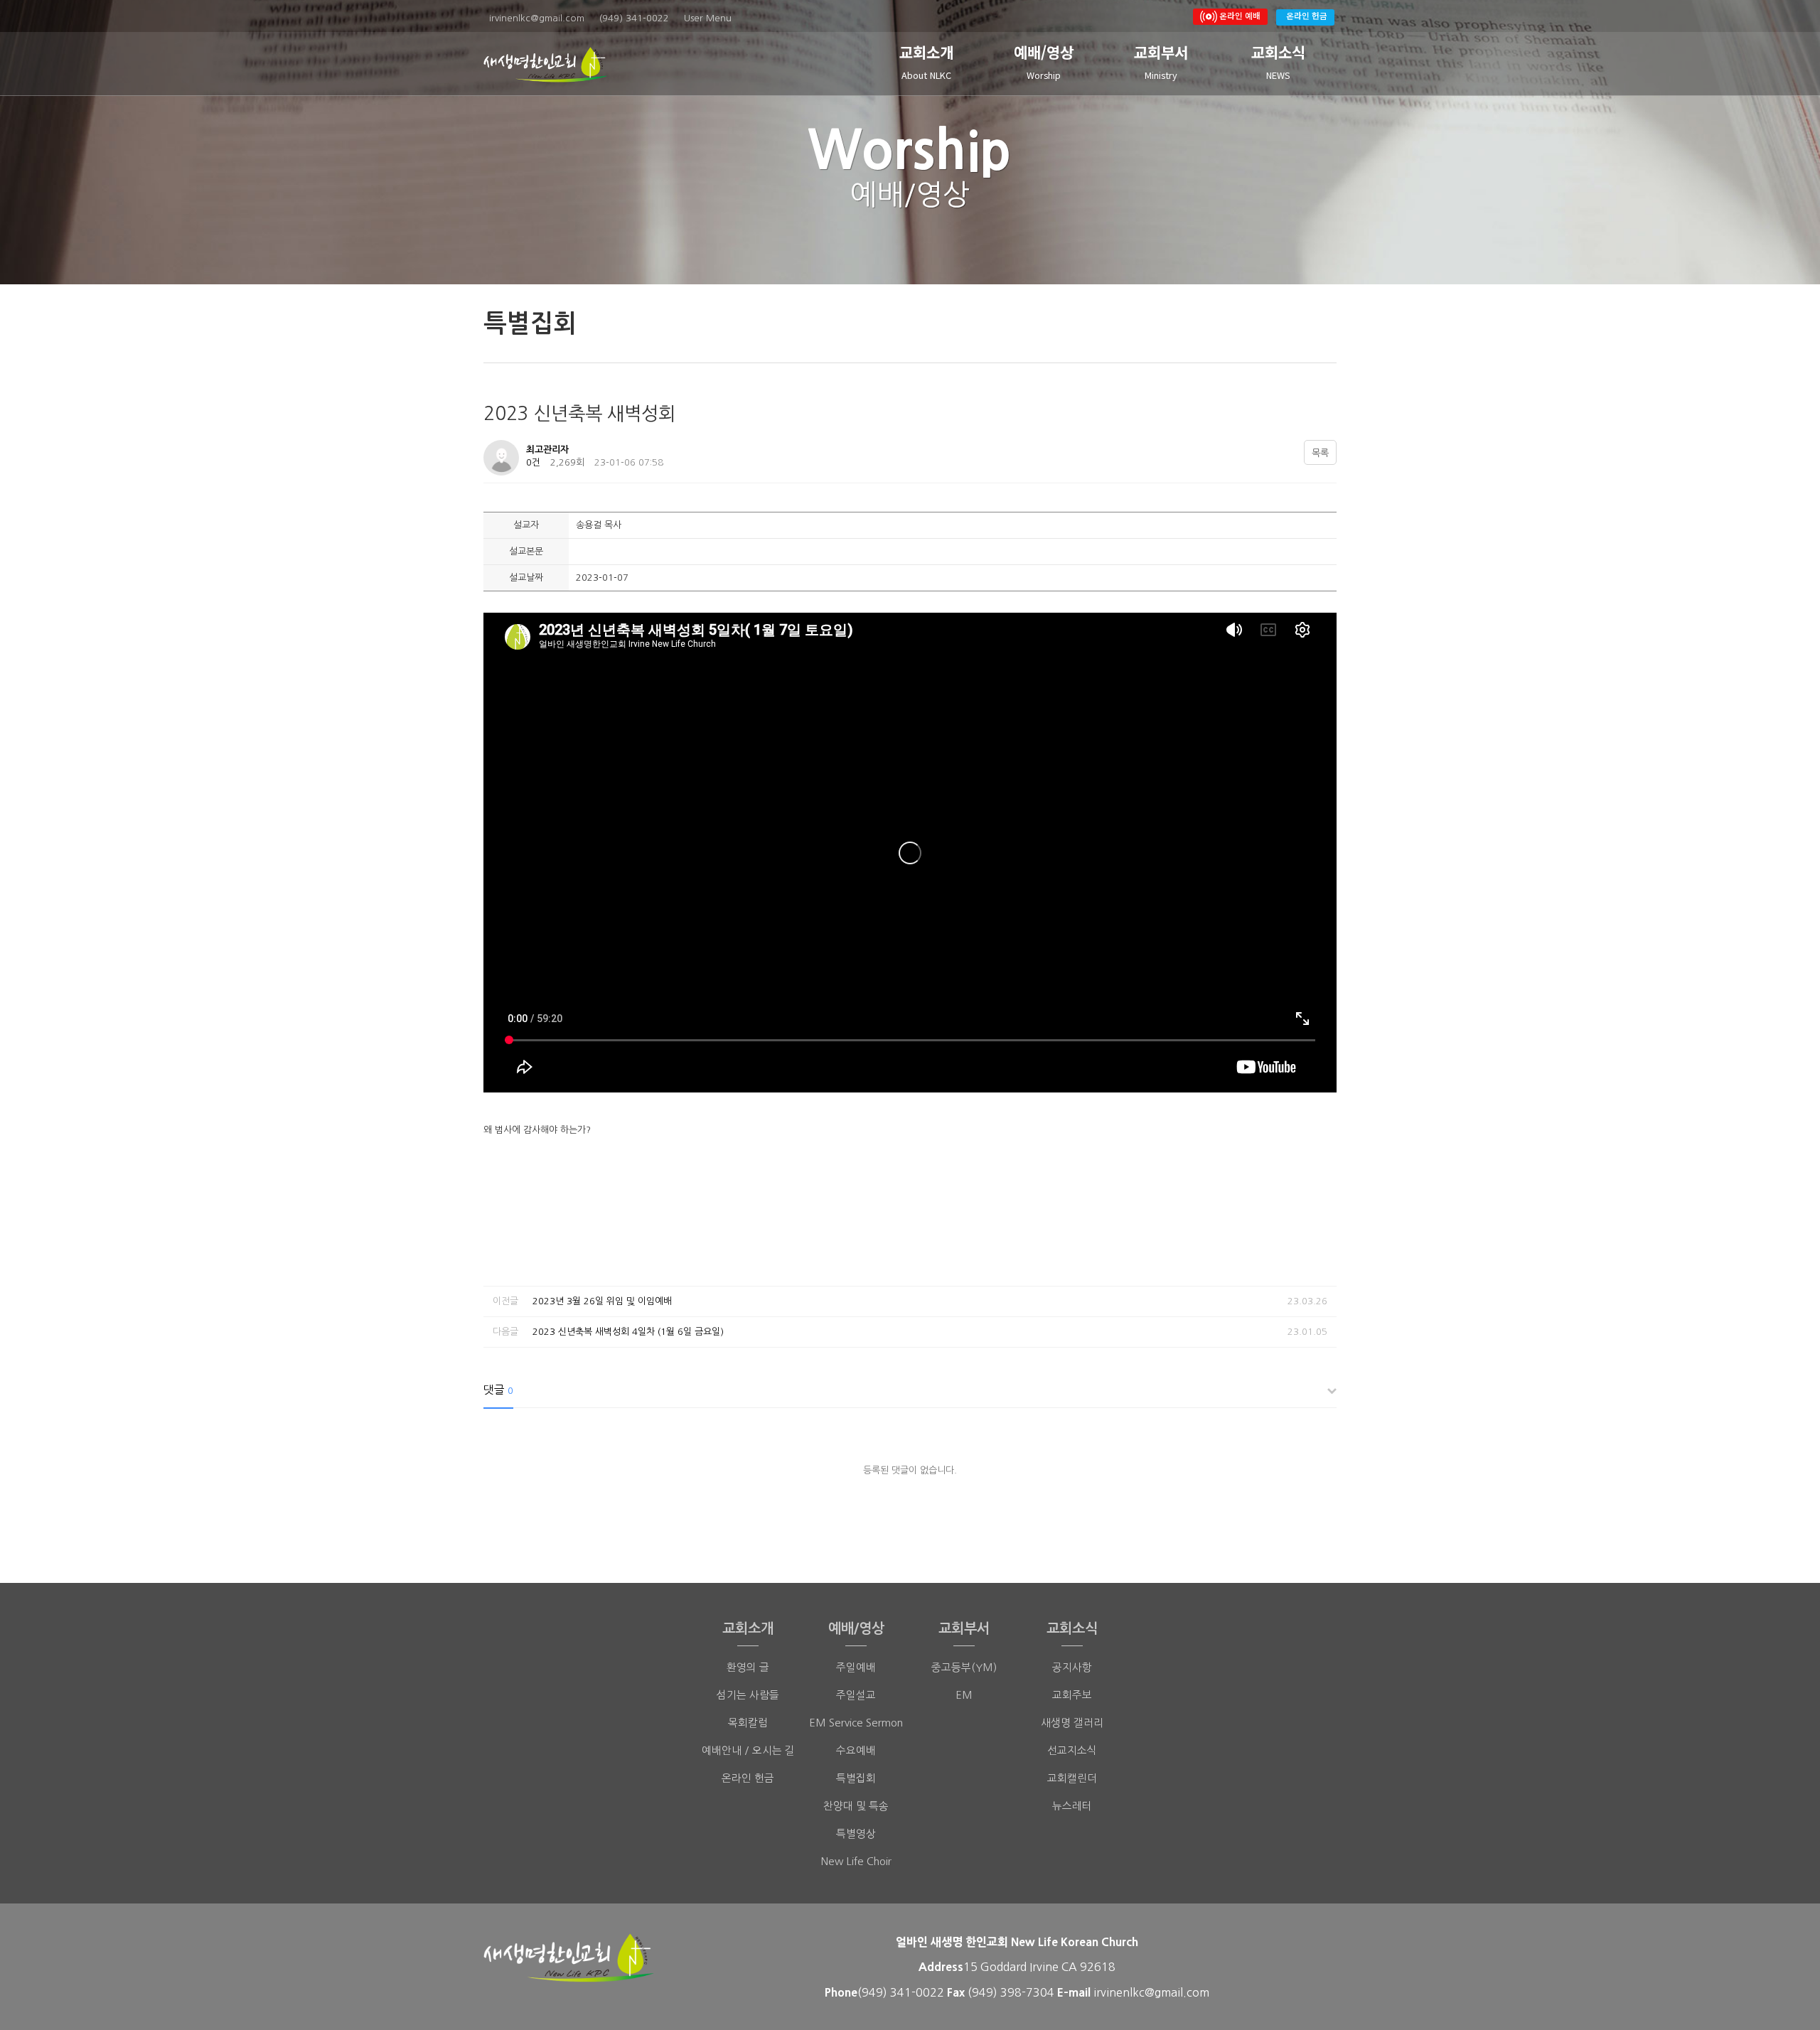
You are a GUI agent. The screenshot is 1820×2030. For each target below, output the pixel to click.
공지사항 (1072, 1667)
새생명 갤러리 (1072, 1723)
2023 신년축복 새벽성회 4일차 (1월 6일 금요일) (628, 1332)
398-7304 (1029, 1992)
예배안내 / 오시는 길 (748, 1750)
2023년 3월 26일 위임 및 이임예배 (602, 1301)
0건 (533, 462)
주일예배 (856, 1667)
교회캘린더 (1072, 1778)
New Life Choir (856, 1861)
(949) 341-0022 (901, 1992)
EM (964, 1695)
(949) (984, 1992)
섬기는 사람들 (748, 1695)
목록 (1320, 453)
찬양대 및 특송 (856, 1806)
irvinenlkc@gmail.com (1151, 1992)
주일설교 (856, 1695)
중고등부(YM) (964, 1667)
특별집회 (856, 1778)
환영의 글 (748, 1667)
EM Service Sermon (856, 1723)
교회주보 (1072, 1695)
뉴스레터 (1072, 1806)
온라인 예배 (1239, 15)
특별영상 (856, 1833)
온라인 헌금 (1307, 15)
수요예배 (856, 1750)
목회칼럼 (748, 1723)
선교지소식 (1072, 1750)
